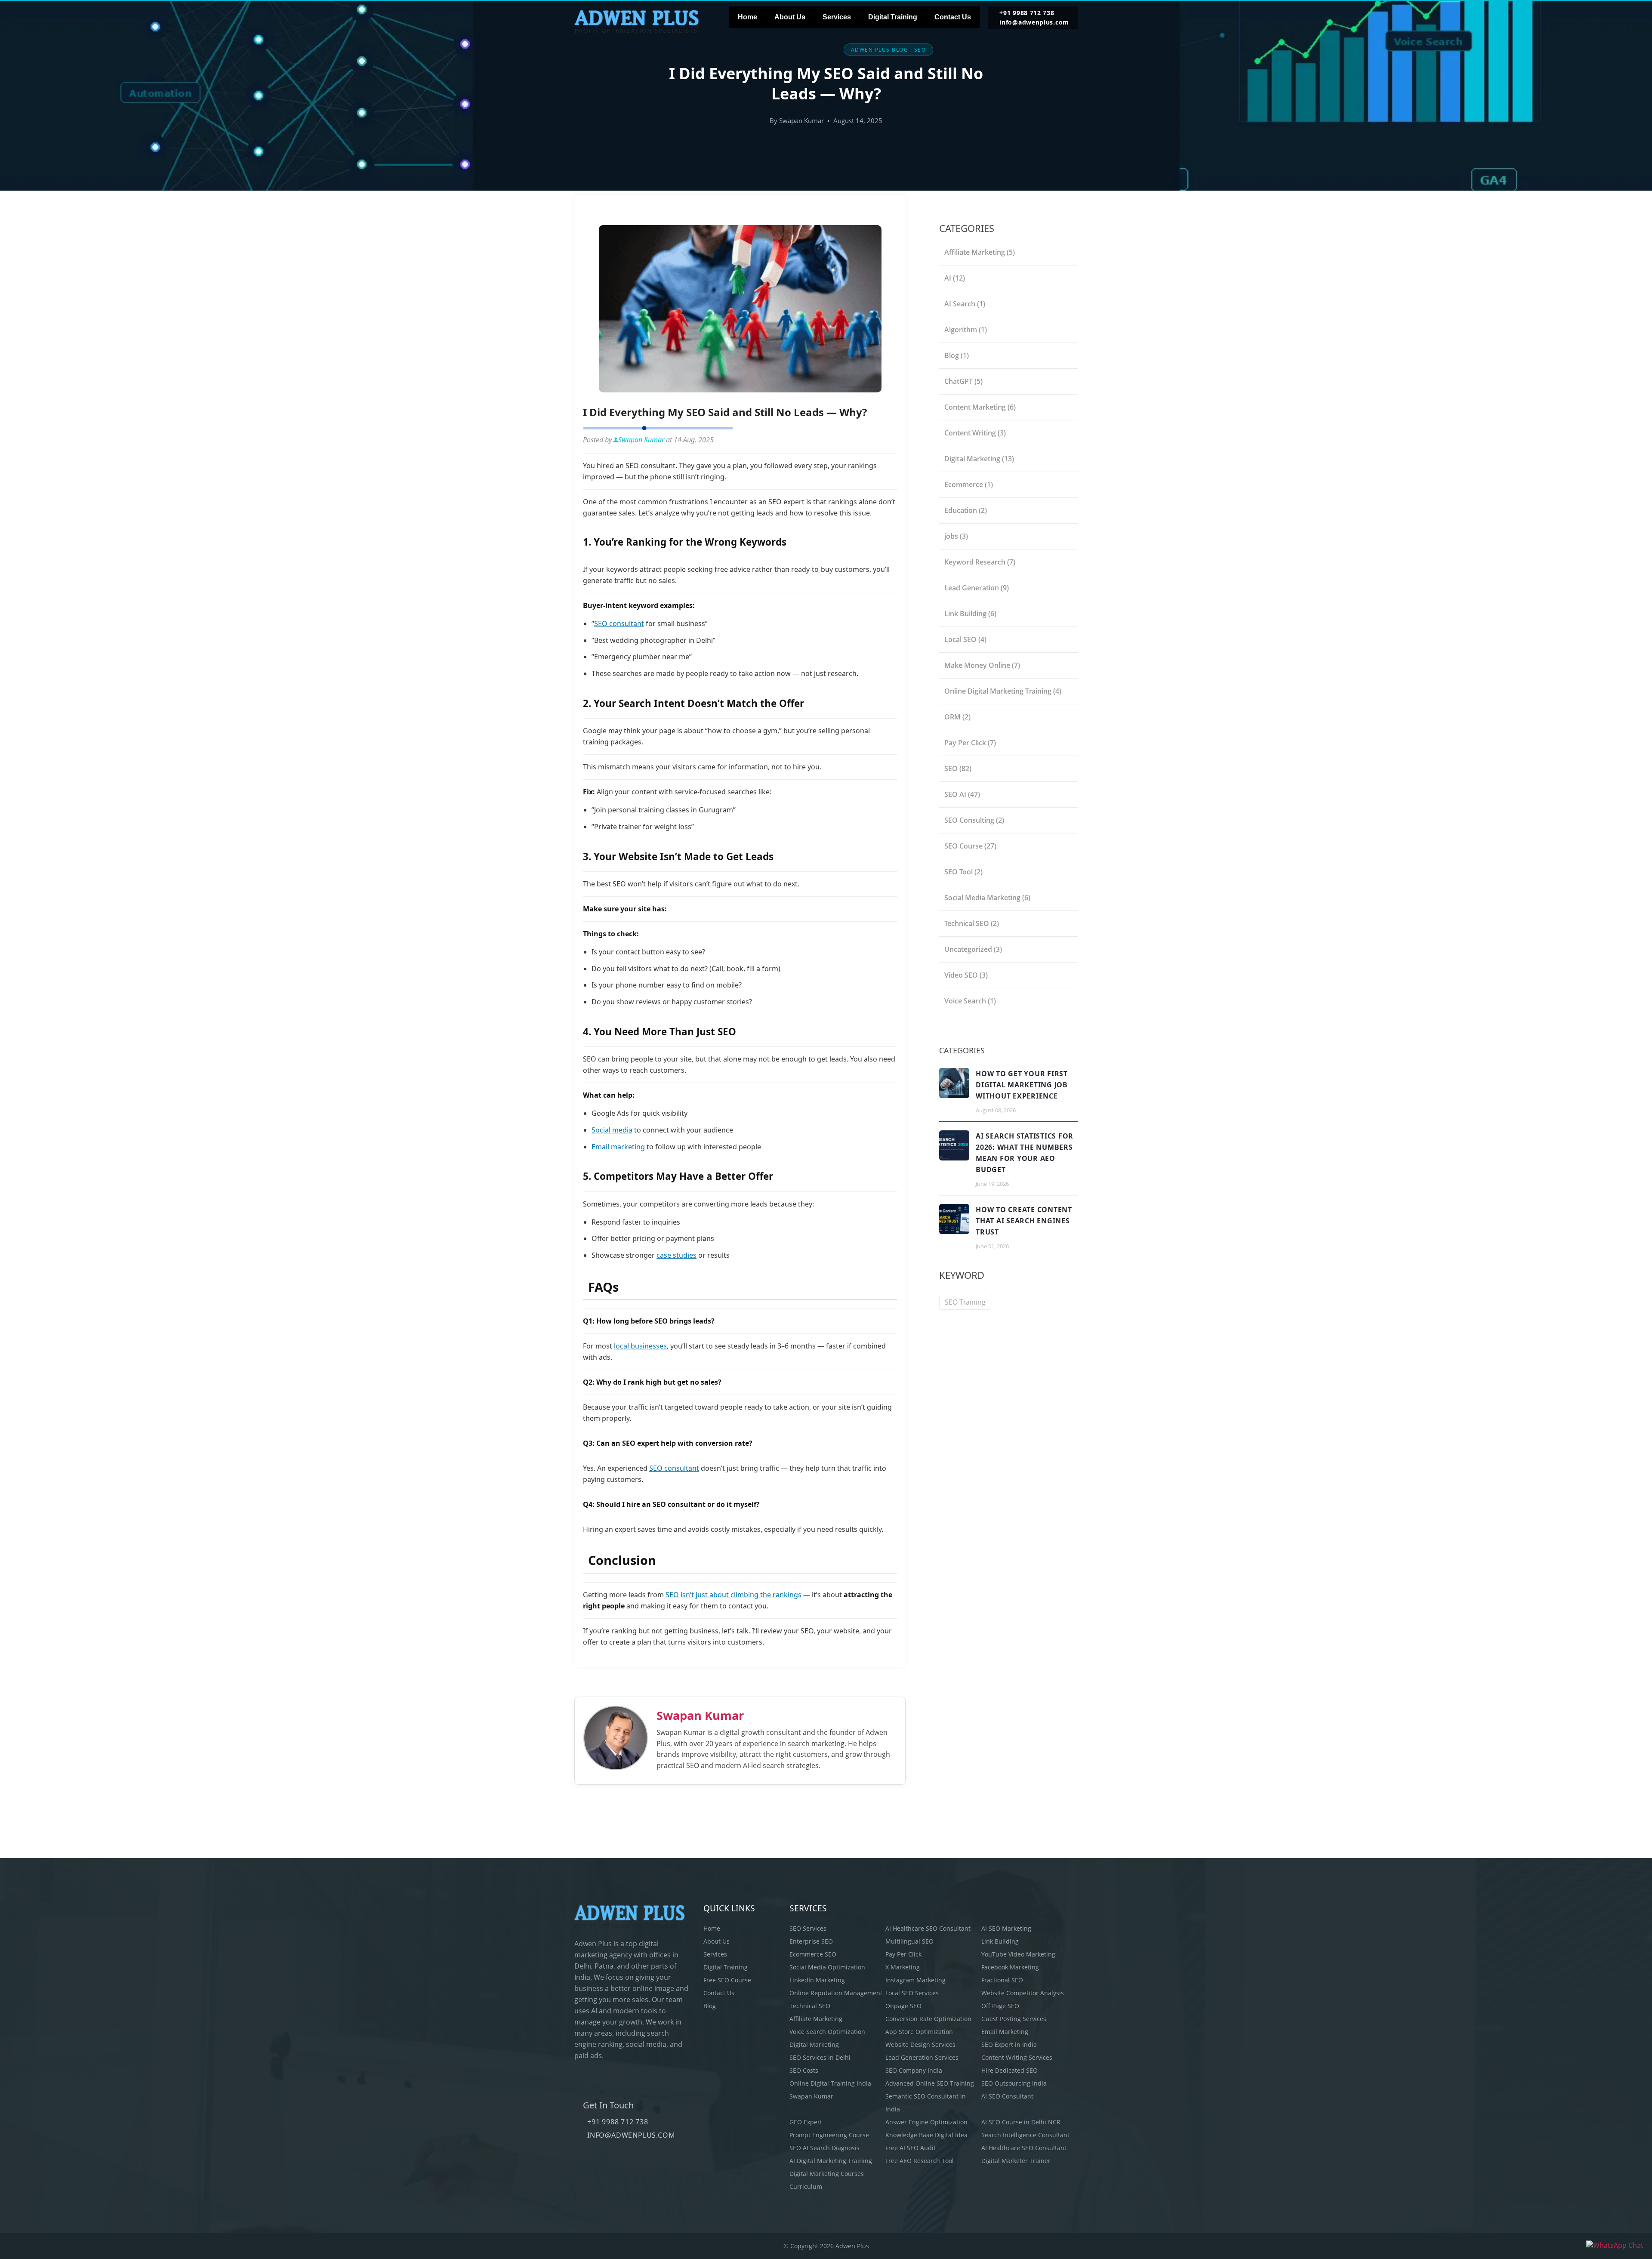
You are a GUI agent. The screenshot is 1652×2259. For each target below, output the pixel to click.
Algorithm (966, 330)
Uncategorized (973, 949)
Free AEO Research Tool (920, 2161)
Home (747, 17)
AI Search (965, 304)
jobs (956, 536)
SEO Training (965, 1302)
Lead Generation (977, 588)
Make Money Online (982, 665)
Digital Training (893, 17)
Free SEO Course (727, 1980)
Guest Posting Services (1014, 2019)
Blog (957, 355)
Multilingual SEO (909, 1941)
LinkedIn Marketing (817, 1980)
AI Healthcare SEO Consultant (928, 1928)
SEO (958, 768)
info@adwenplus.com (1034, 22)
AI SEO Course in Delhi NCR (1021, 2122)
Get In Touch (608, 2105)
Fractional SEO (1002, 1980)
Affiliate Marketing (980, 252)
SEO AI (962, 794)
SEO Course (970, 846)
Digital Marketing (979, 459)
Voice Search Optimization (827, 2032)
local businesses (640, 1346)
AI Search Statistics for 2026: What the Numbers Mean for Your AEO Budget (1025, 1153)
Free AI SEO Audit (911, 2148)
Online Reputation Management (836, 1993)
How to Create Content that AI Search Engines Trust (1024, 1221)
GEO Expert (806, 2122)
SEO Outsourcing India (1014, 2083)
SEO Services (808, 1928)
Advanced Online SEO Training (930, 2083)
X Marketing (903, 1967)
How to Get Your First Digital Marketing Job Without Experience (1022, 1085)
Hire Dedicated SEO (1009, 2070)
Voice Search (970, 1001)
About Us (790, 17)
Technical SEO (972, 923)
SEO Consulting (974, 820)
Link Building (970, 614)
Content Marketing (980, 407)
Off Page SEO (1000, 2006)
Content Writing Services (1017, 2057)
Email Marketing (1005, 2032)
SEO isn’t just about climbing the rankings (734, 1595)
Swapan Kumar (700, 1715)
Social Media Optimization (827, 1967)
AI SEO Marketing (1006, 1928)
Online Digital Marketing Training (1003, 691)
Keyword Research (980, 562)
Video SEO (966, 975)
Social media (612, 1130)
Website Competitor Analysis (1023, 1993)
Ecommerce (969, 485)
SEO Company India (914, 2070)
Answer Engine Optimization (926, 2122)
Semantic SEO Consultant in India (926, 2103)
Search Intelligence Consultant (1025, 2135)
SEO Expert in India (1009, 2045)
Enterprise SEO (811, 1941)
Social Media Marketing (987, 898)
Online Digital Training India (830, 2083)
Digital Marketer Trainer (1016, 2161)
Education (966, 510)
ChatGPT (963, 381)
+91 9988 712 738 (1027, 13)
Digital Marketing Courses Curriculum (827, 2180)
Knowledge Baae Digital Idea (926, 2135)
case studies (677, 1255)
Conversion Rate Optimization (928, 2019)
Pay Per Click (970, 743)
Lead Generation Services (922, 2057)
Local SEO (965, 639)
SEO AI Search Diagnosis (824, 2148)
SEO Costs (804, 2070)
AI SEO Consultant (1007, 2096)
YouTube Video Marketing (1018, 1954)
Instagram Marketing (915, 1980)
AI (955, 278)
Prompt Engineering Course (829, 2135)
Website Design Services (920, 2045)
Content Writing (975, 433)
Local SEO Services (912, 1993)
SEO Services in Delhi (820, 2057)
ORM (957, 717)
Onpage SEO (903, 2006)
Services (837, 17)
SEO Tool (963, 872)
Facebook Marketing (1010, 1967)
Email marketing (618, 1147)
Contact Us (953, 17)
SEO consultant (619, 623)
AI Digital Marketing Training (831, 2161)
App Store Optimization (919, 2032)
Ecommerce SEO (813, 1954)
